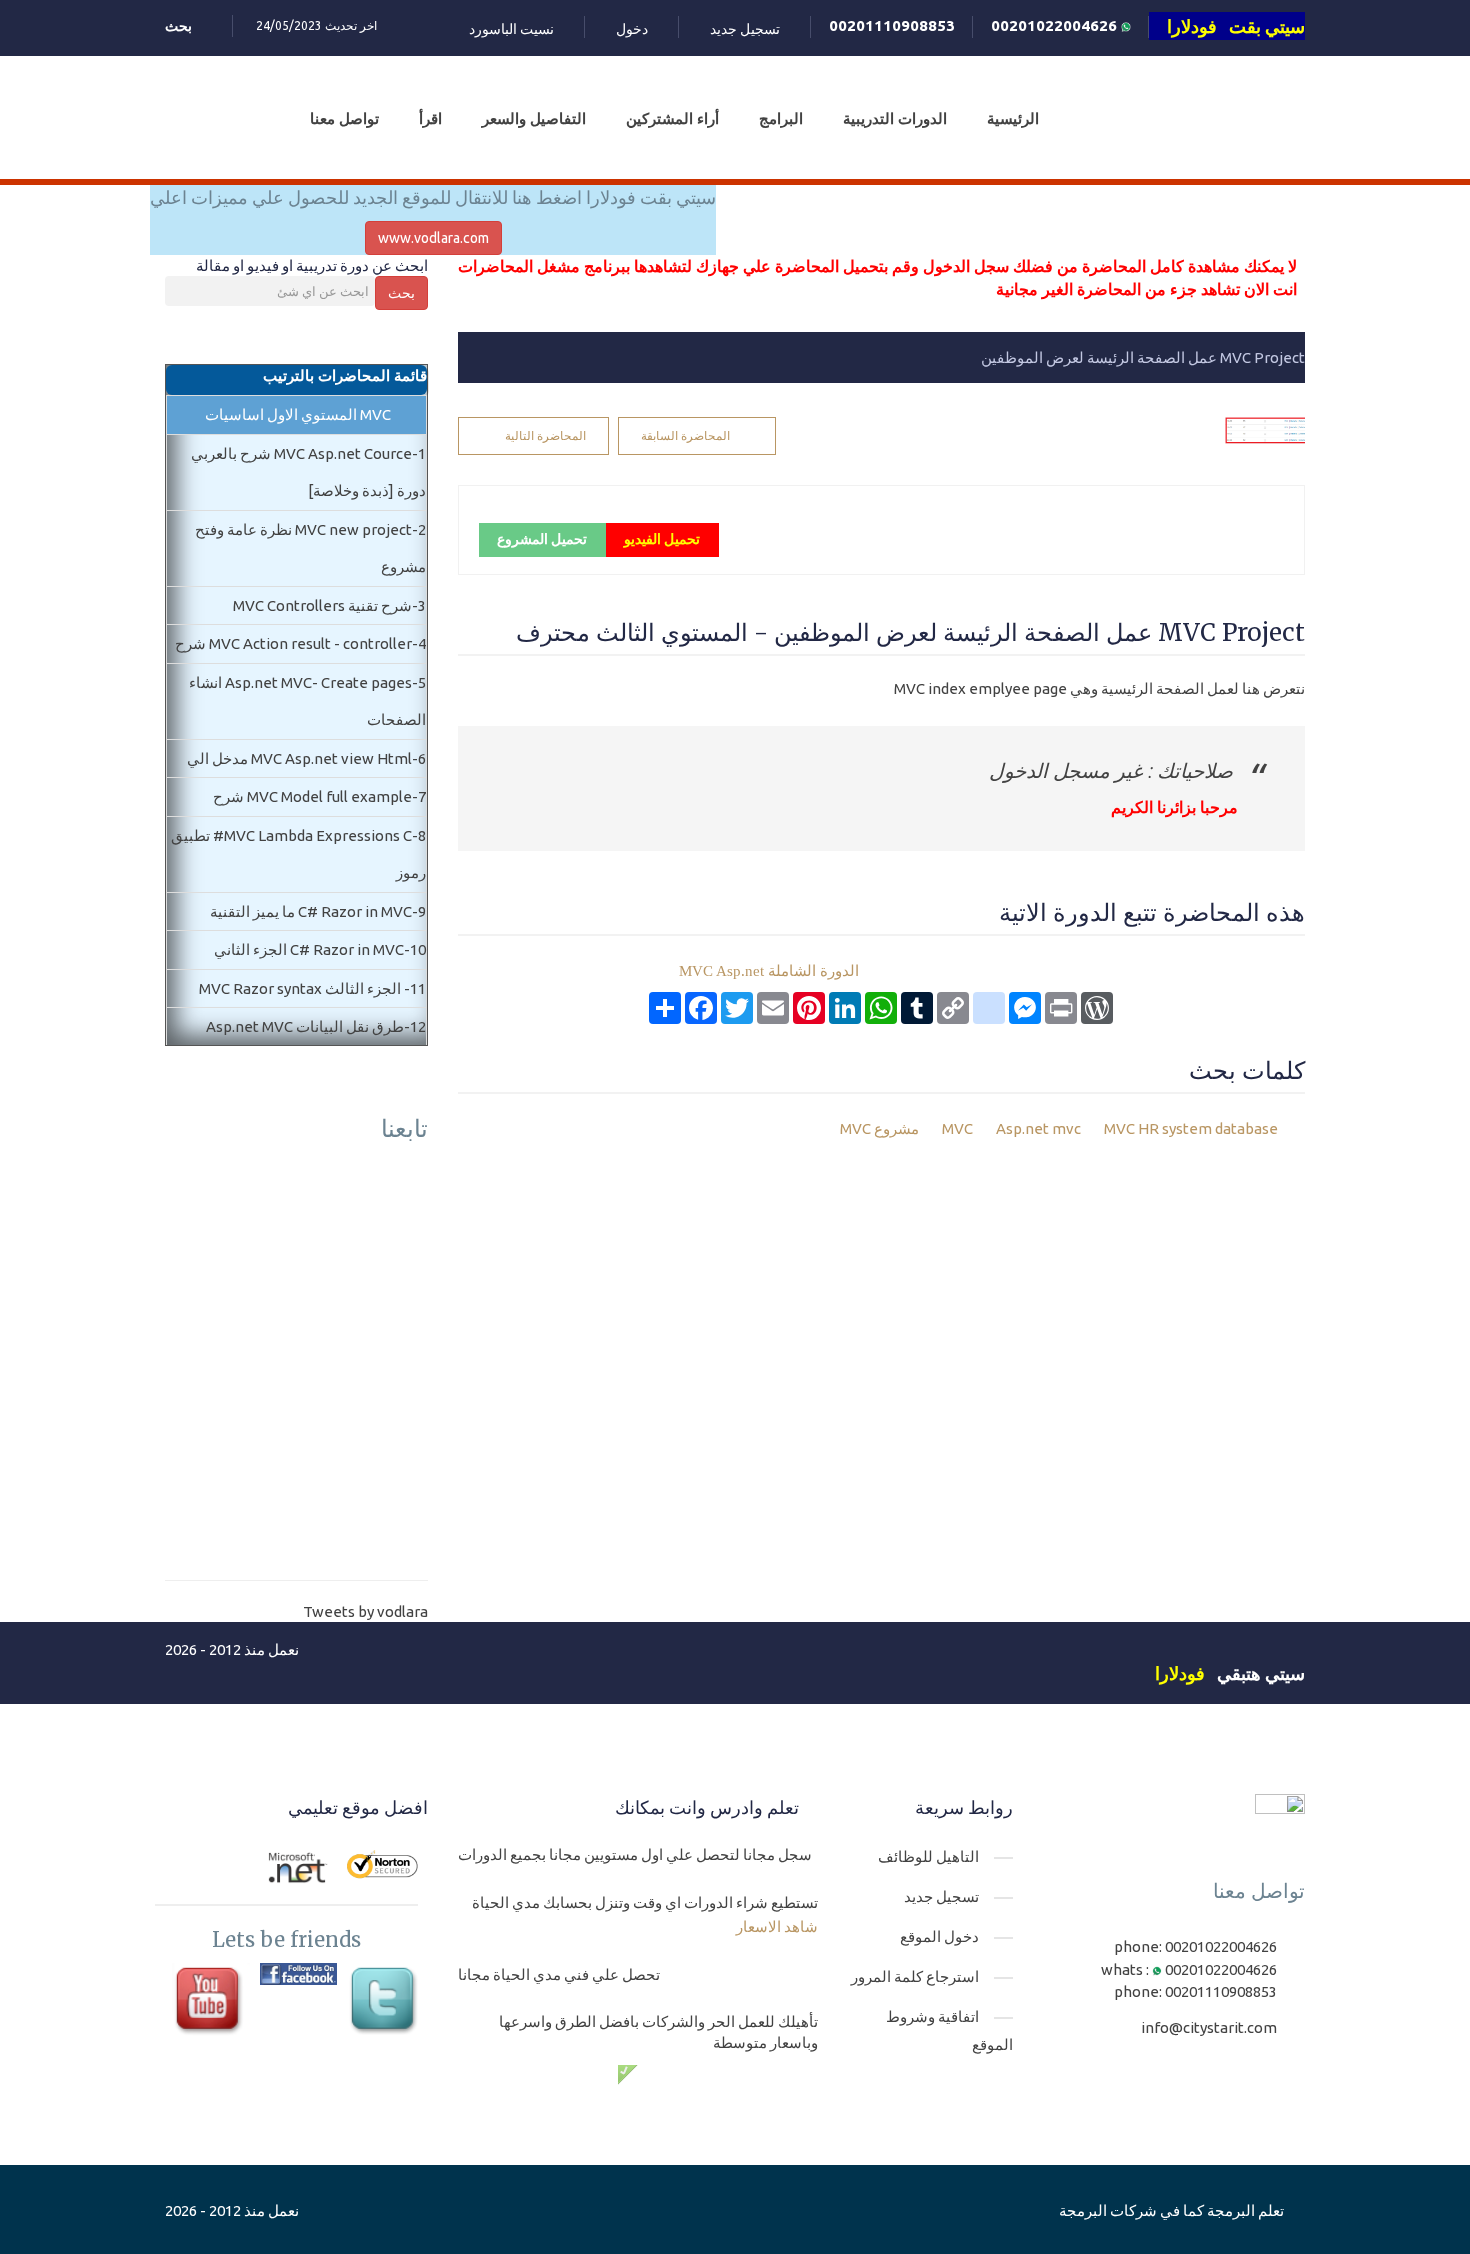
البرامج (781, 118)
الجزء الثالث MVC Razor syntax (301, 988)
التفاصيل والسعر (534, 118)
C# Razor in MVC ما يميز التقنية (311, 911)
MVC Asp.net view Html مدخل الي (299, 758)
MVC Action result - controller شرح (293, 643)
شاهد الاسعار (777, 1926)
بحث (401, 293)
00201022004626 (1056, 25)
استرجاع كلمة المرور (915, 1976)
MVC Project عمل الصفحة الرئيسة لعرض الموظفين (1143, 357)
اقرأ (430, 118)
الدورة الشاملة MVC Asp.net (769, 971)
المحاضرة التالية (545, 435)
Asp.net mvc (1037, 1128)
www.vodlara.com (433, 238)
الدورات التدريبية (895, 118)
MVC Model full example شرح (312, 796)
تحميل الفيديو (662, 539)
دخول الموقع (939, 1936)
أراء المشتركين (672, 118)
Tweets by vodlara (365, 1611)
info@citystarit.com (1209, 2027)
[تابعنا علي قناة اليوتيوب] (210, 2001)
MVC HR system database (1189, 1128)
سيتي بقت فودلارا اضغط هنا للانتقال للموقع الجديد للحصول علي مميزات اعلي (433, 197)
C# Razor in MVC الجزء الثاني (309, 949)
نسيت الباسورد (511, 29)
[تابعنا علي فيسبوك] (298, 1974)
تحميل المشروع (542, 539)
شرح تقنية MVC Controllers (322, 605)
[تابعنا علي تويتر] (385, 2001)
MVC (957, 1128)
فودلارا (1180, 1673)
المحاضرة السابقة (685, 435)
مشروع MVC (881, 1128)
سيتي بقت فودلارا (1236, 26)
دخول (632, 29)
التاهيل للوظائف (928, 1856)
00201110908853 (892, 25)
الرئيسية (1013, 118)
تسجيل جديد (745, 29)
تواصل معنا (344, 118)
